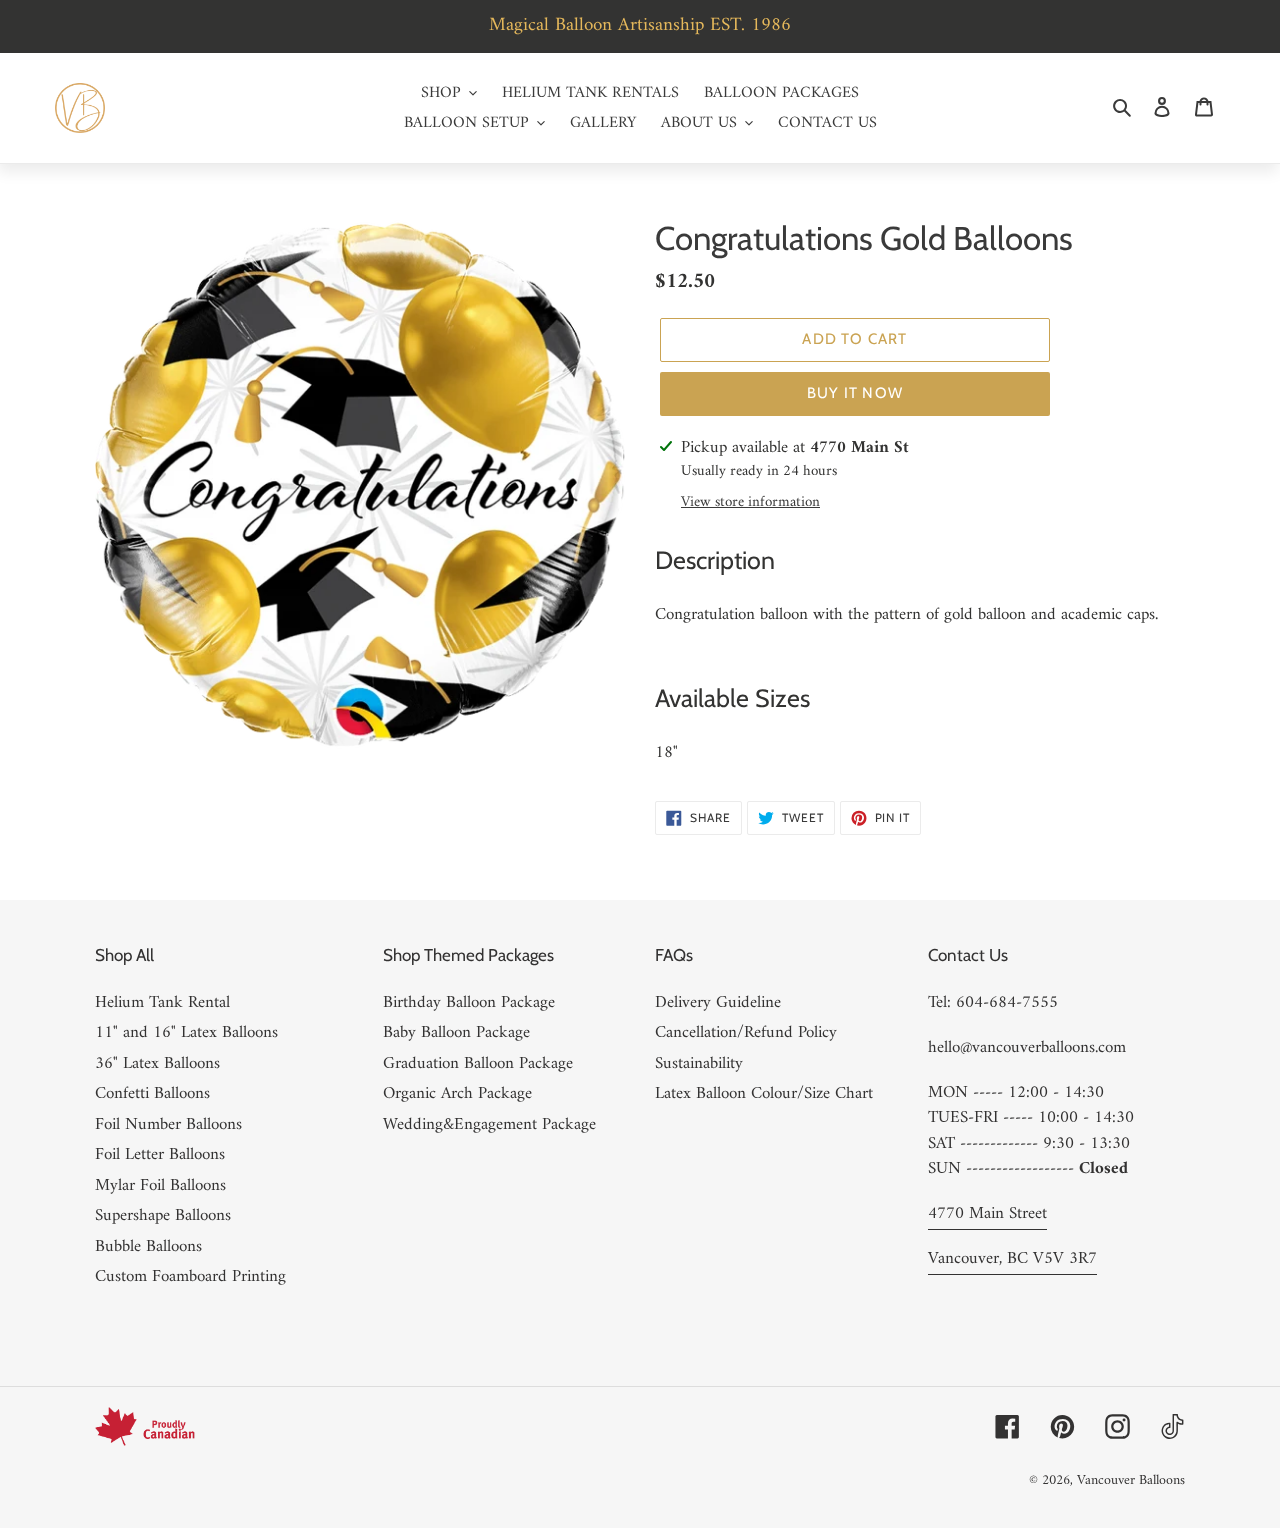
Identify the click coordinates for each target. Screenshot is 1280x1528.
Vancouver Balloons (1131, 1480)
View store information (750, 503)
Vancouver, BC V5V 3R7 (1012, 1259)
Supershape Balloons (163, 1216)
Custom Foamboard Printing (190, 1277)
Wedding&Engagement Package (489, 1125)
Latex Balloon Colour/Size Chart (764, 1094)
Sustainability (699, 1064)
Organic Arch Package (457, 1094)
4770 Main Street (987, 1214)
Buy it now (855, 393)
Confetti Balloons (152, 1094)
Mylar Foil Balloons (160, 1186)
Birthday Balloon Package (469, 1003)
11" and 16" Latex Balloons (186, 1033)
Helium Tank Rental (162, 1003)
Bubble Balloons (148, 1247)
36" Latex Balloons (157, 1064)
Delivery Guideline (718, 1003)
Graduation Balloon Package (478, 1064)
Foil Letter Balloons (160, 1155)
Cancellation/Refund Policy (746, 1033)
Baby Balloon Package (456, 1033)
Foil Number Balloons (168, 1125)
